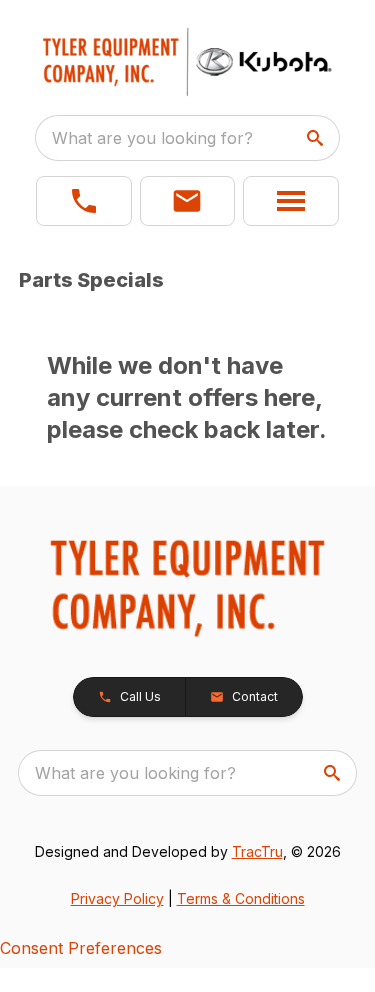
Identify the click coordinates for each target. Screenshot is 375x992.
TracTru (257, 851)
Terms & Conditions (241, 898)
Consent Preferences (81, 948)
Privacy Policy (117, 898)
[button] (84, 201)
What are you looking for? (152, 138)
